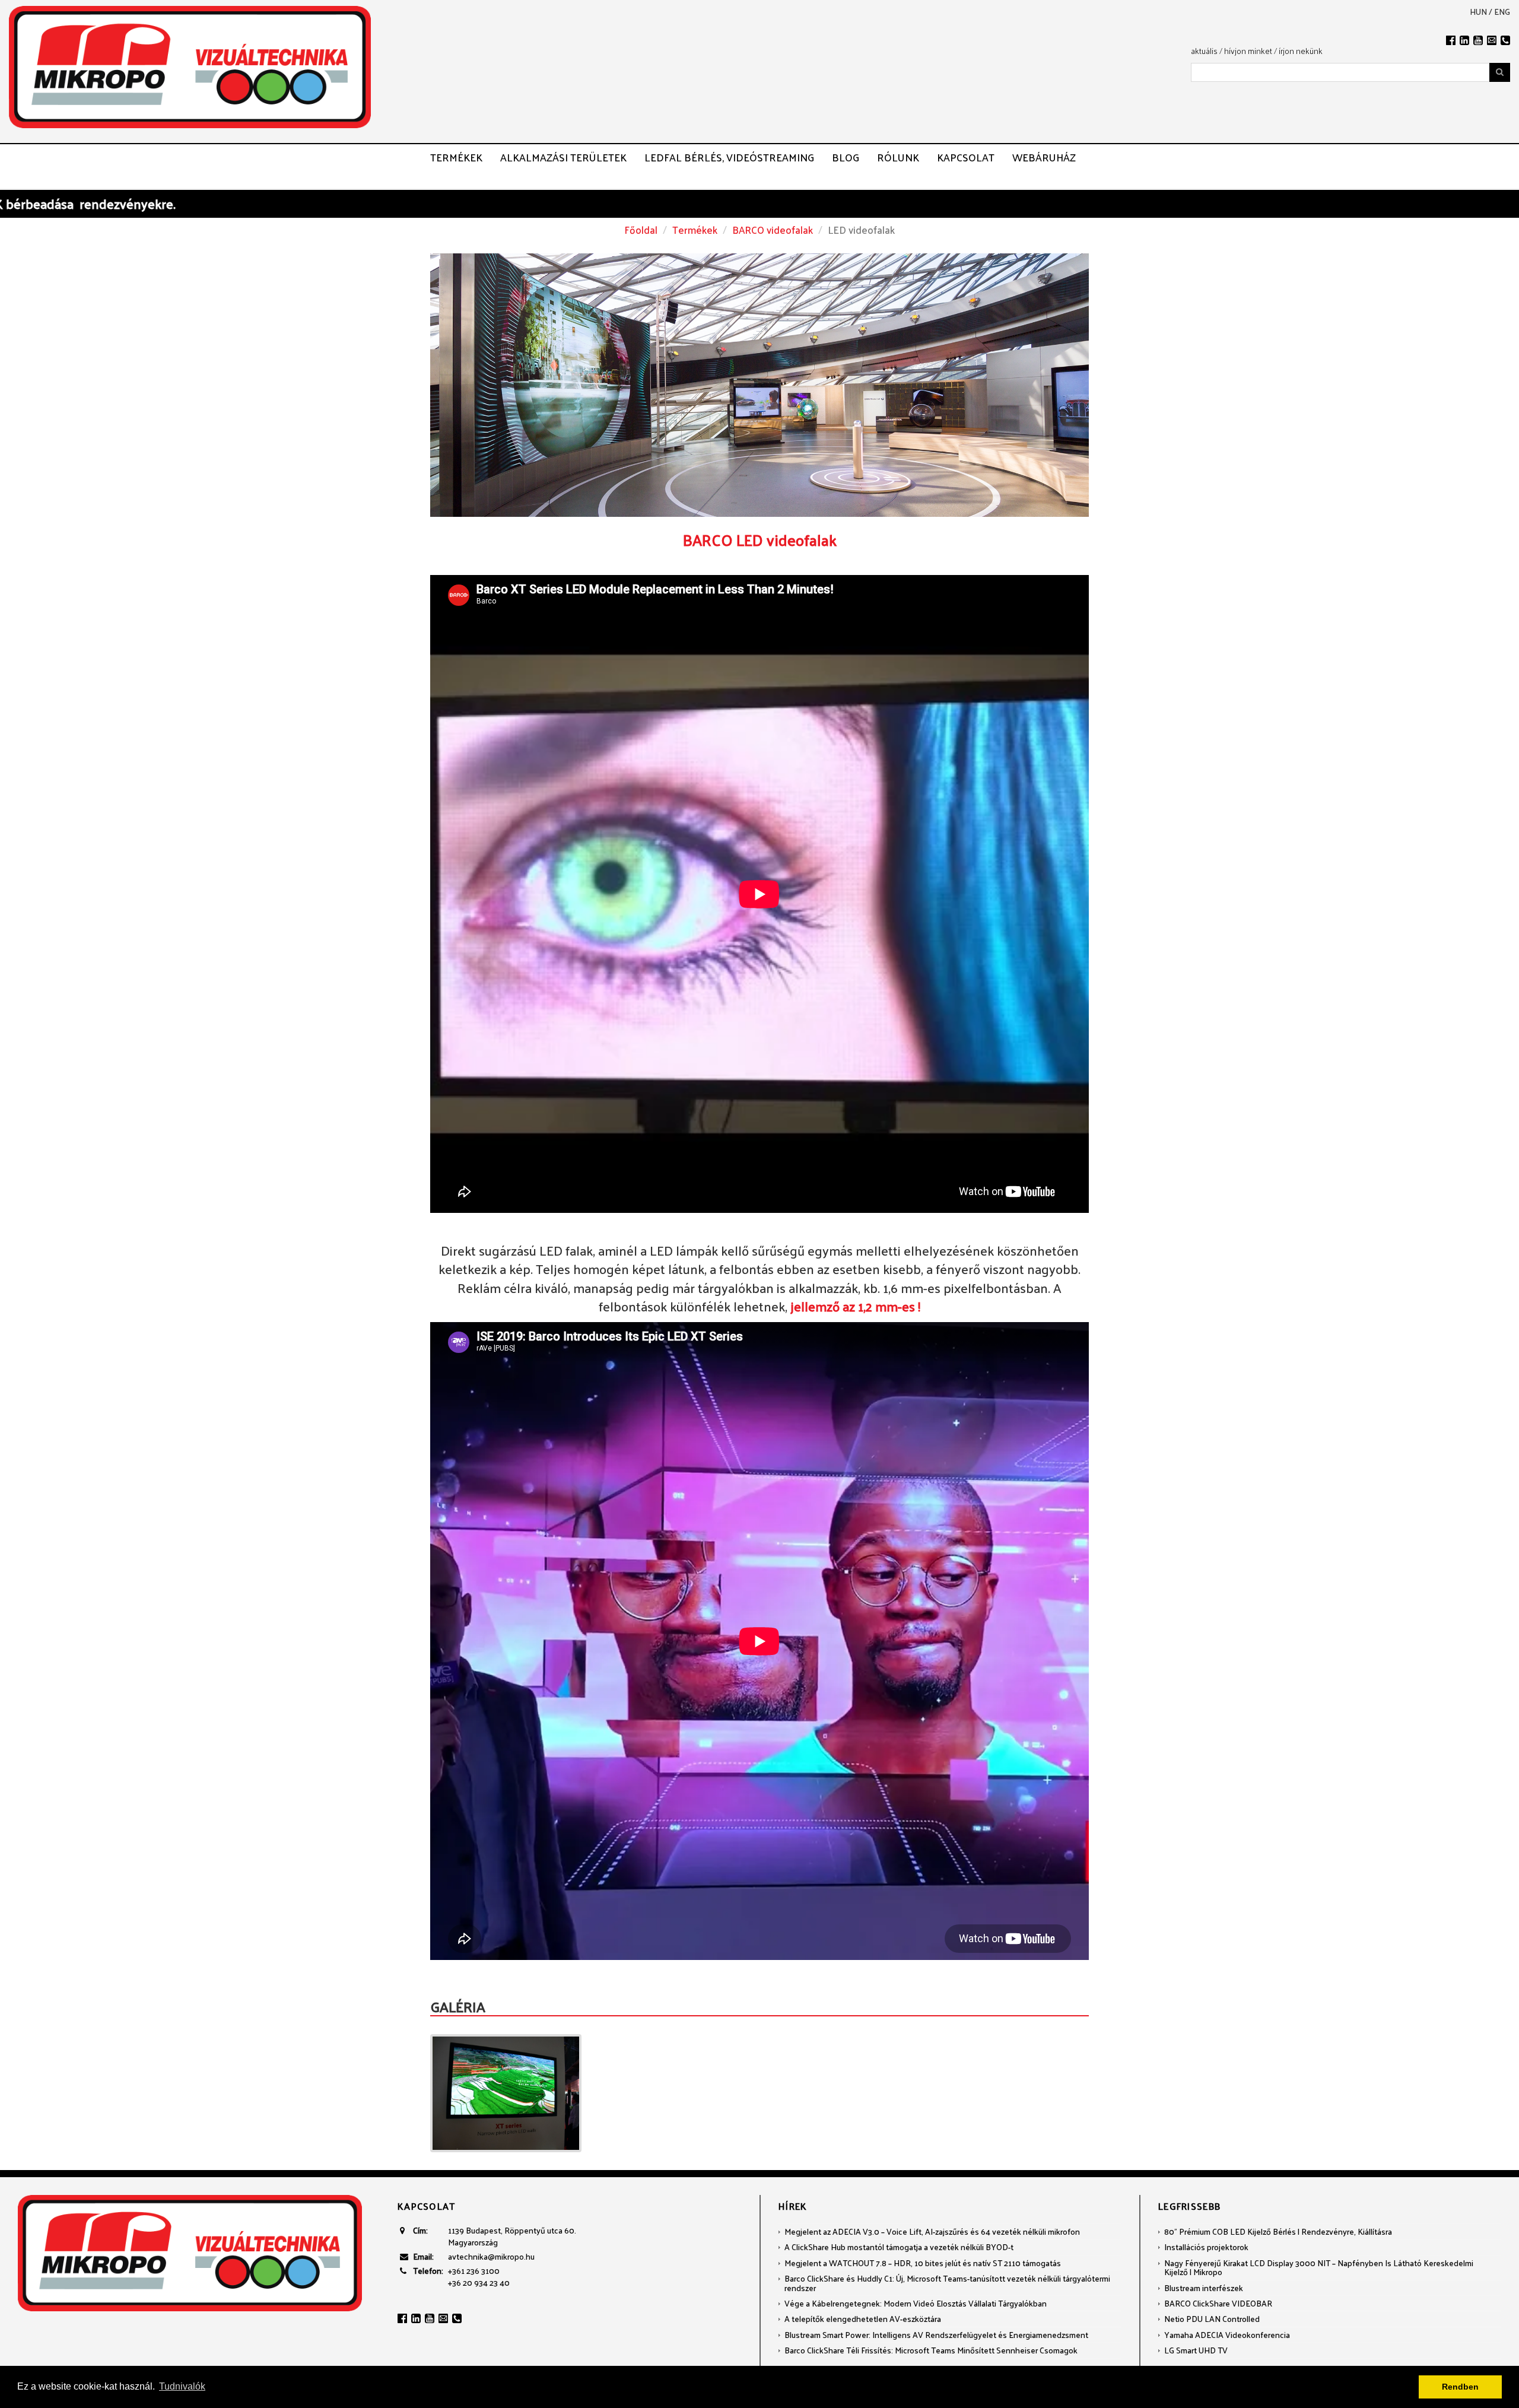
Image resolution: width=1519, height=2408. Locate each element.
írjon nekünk (1301, 51)
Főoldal (641, 230)
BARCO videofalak (773, 230)
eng (1502, 12)
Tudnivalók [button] (182, 2386)
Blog (846, 157)
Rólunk (898, 157)
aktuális (1204, 51)
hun (1478, 12)
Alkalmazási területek (563, 157)
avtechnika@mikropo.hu (491, 2256)
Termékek (456, 157)
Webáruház (1044, 157)
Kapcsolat (966, 157)
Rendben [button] (1460, 2387)
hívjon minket (1248, 51)
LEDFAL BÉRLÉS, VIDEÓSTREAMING (729, 157)
